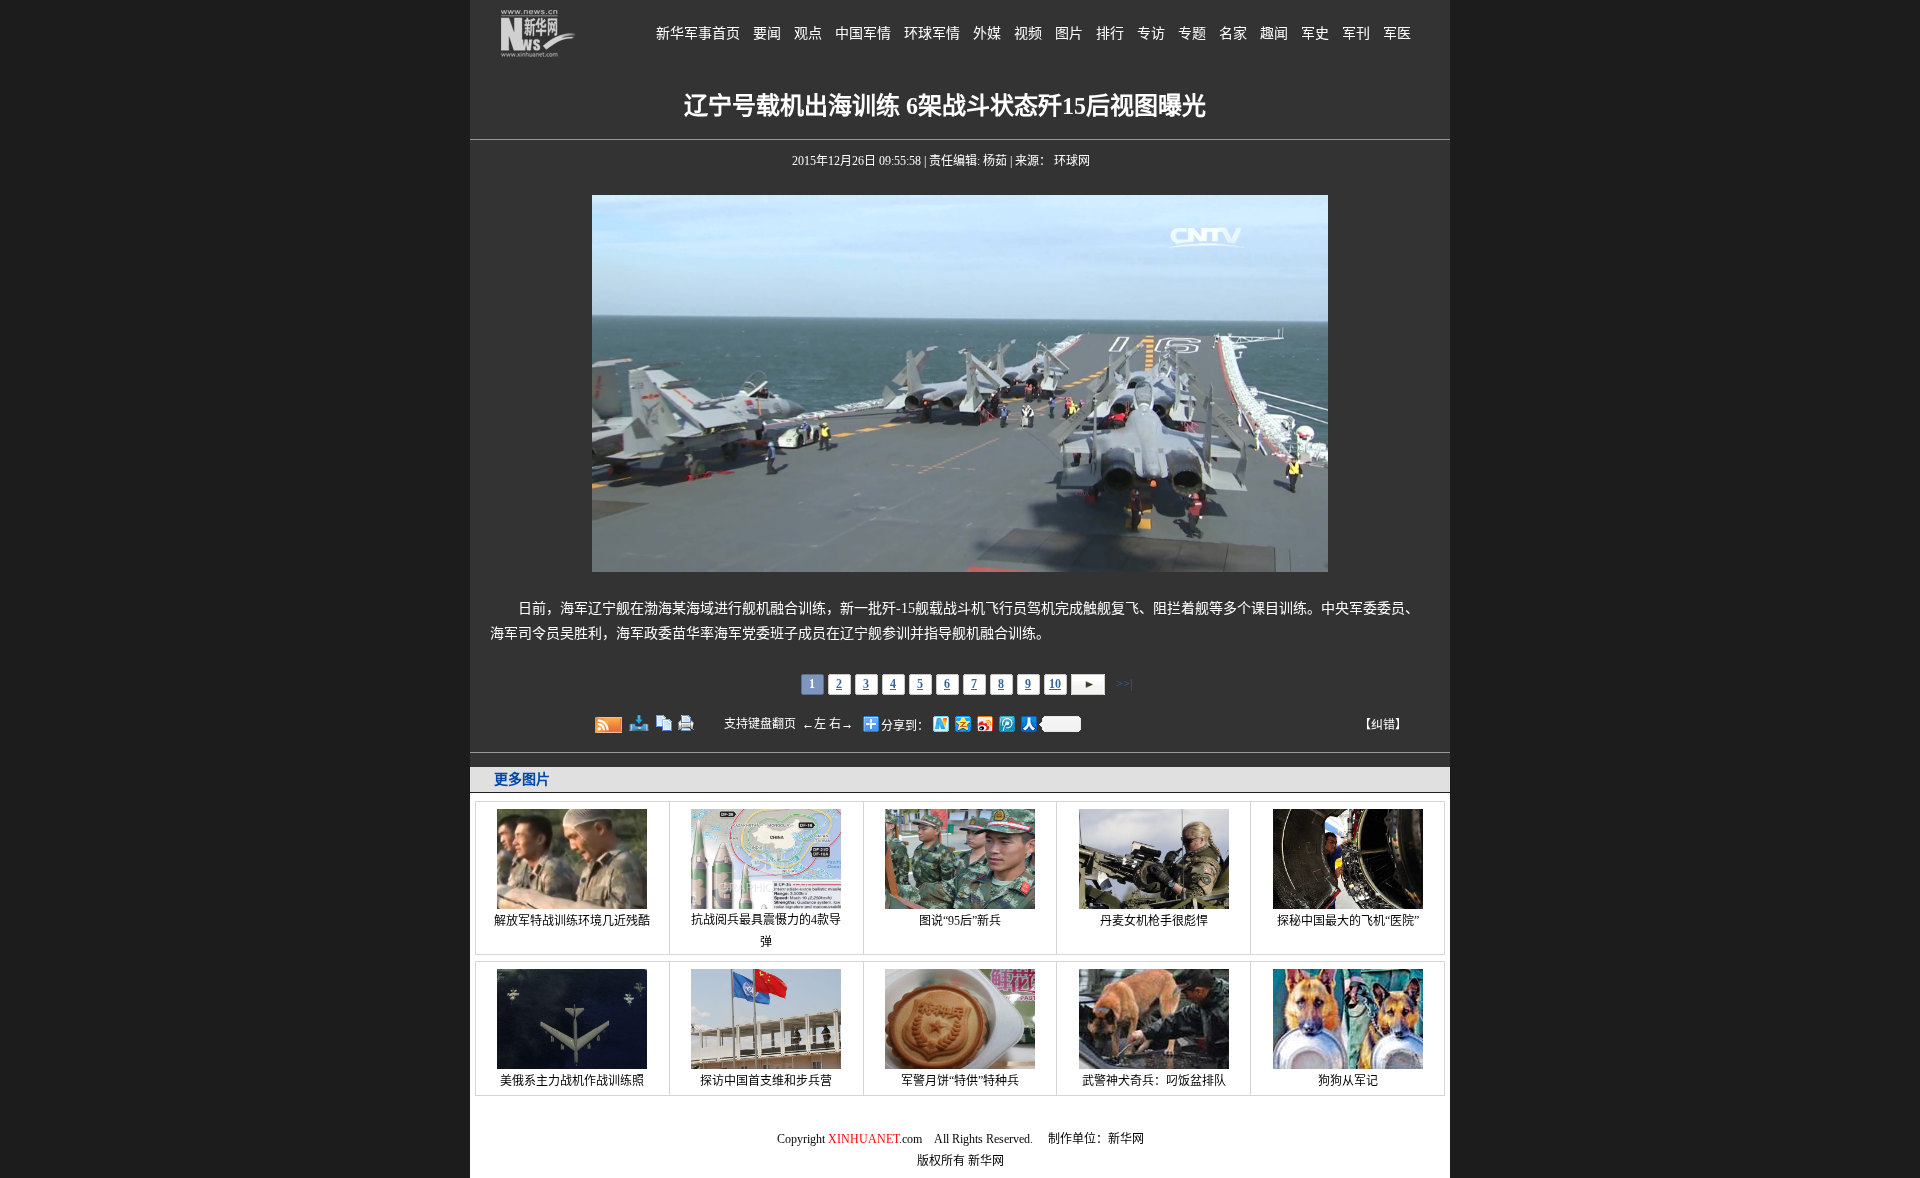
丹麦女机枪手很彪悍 (1154, 921)
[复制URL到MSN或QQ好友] (664, 723)
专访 (1151, 33)
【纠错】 (1383, 725)
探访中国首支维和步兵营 (766, 1081)
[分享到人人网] (1028, 723)
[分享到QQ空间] (962, 723)
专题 (1192, 33)
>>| (1122, 684)
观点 (808, 33)
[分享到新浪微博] (984, 723)
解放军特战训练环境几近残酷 (572, 921)
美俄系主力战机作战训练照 (572, 1081)
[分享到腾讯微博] (1006, 723)
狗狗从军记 (1348, 1081)
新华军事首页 (698, 33)
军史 (1315, 33)
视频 (1028, 33)
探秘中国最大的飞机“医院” (1348, 921)
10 (1055, 684)
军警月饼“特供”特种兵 (960, 1081)
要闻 (767, 33)
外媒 (987, 33)
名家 (1233, 33)
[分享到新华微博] (940, 723)
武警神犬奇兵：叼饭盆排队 (1154, 1081)
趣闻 (1274, 33)
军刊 (1356, 33)
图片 (1069, 33)
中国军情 (863, 33)
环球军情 (932, 33)
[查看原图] (639, 723)
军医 (1397, 33)
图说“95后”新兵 (960, 921)
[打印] (686, 723)
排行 (1110, 33)
